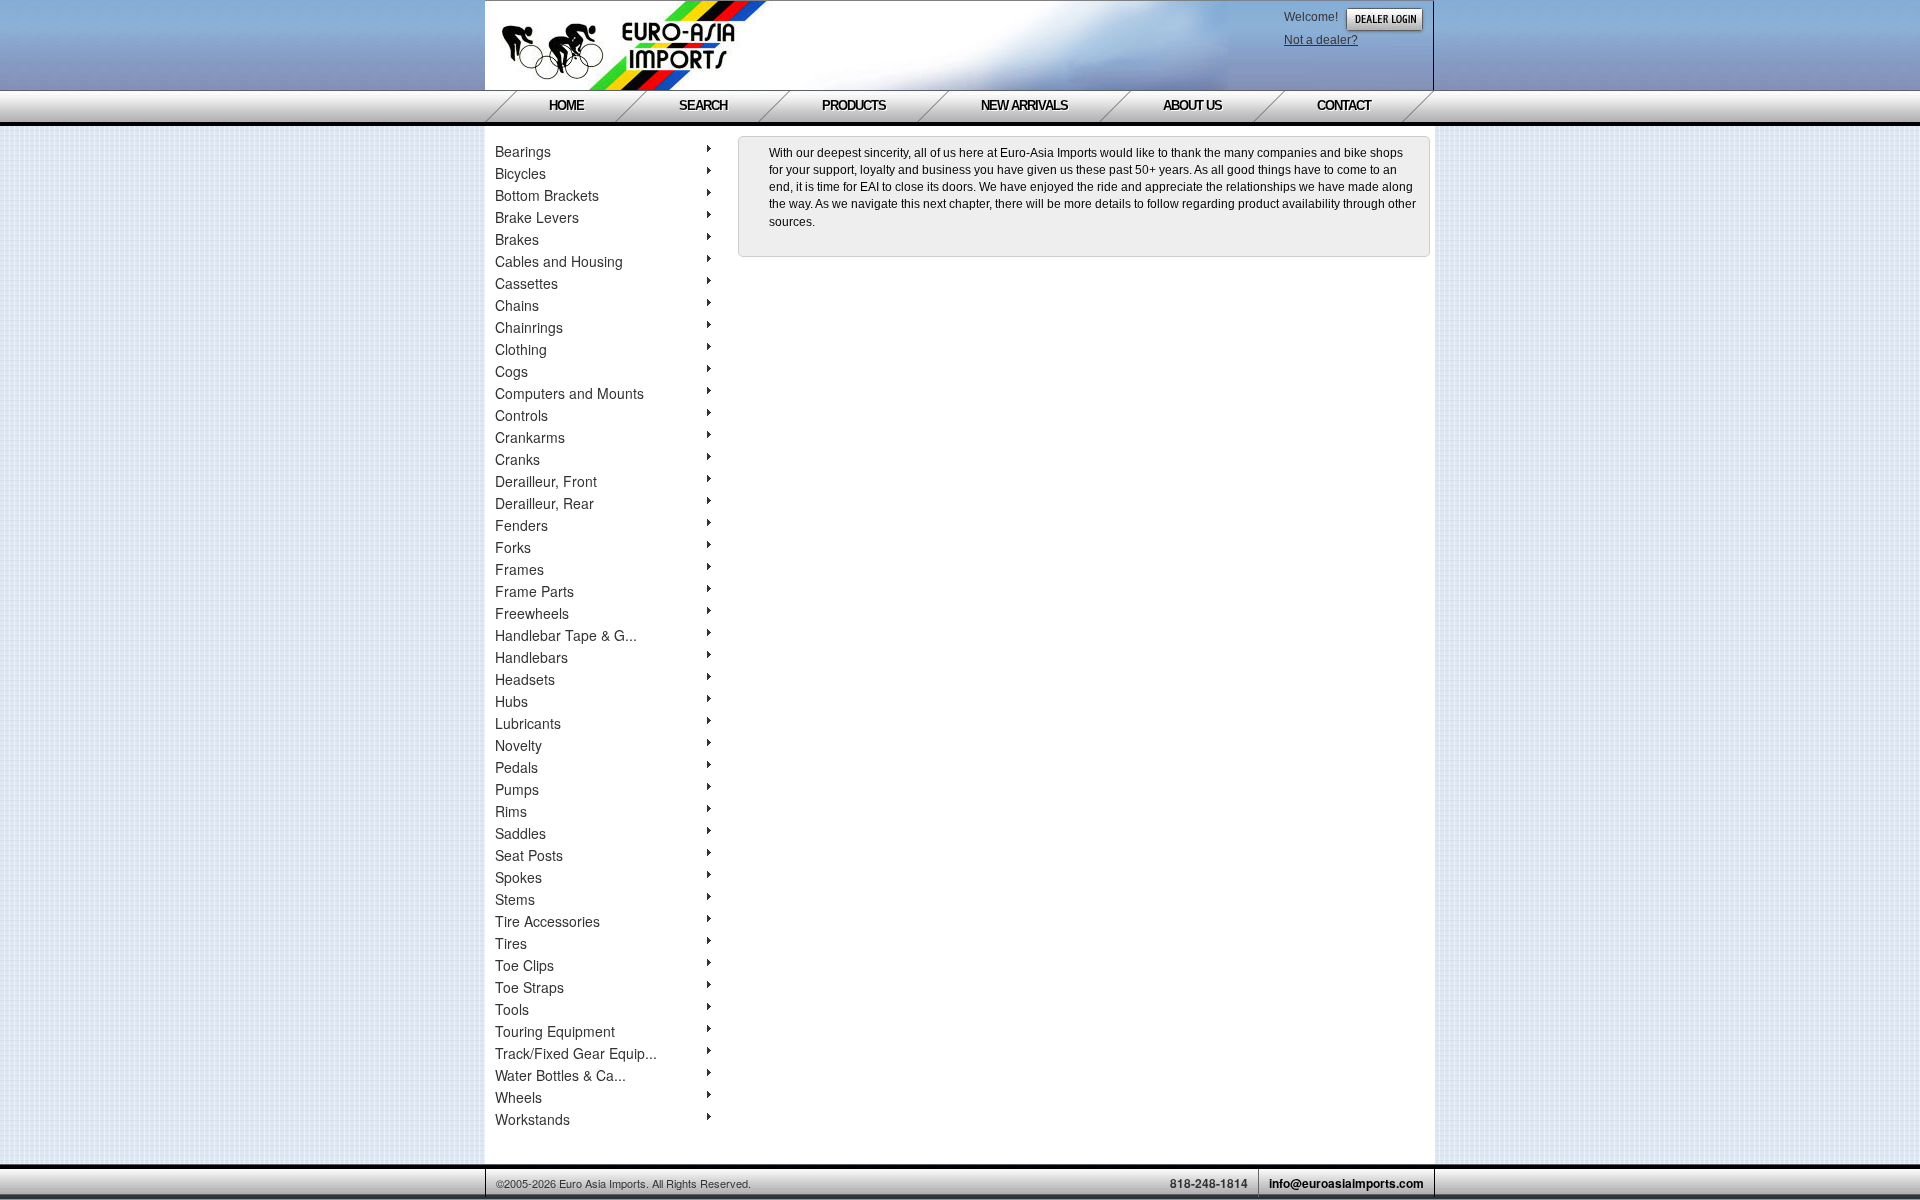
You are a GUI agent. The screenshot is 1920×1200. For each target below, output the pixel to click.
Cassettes (526, 283)
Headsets (525, 679)
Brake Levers (537, 217)
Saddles (520, 833)
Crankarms (530, 437)
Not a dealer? (1321, 40)
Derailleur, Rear (544, 503)
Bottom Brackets (547, 195)
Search (703, 106)
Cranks (517, 459)
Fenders (521, 525)
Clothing (521, 349)
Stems (515, 899)
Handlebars (531, 657)
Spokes (518, 877)
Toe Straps (529, 987)
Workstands (532, 1119)
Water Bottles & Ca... (560, 1075)
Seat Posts (529, 855)
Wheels (518, 1097)
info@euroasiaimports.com (1346, 1183)
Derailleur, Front (546, 481)
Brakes (517, 239)
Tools (512, 1009)
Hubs (511, 701)
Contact (1344, 106)
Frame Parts (534, 591)
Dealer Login (1384, 19)
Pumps (517, 789)
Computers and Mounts (569, 393)
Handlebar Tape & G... (566, 635)
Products (854, 106)
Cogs (511, 371)
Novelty (518, 745)
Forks (513, 547)
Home (566, 106)
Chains (517, 305)
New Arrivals (1024, 106)
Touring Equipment (555, 1031)
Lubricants (528, 723)
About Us (1192, 106)
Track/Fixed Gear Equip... (576, 1053)
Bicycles (520, 173)
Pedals (516, 767)
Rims (511, 811)
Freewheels (532, 613)
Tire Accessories (547, 921)
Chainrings (529, 327)
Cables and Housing (559, 261)
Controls (521, 415)
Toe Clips (524, 965)
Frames (519, 569)
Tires (511, 943)
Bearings (523, 151)
